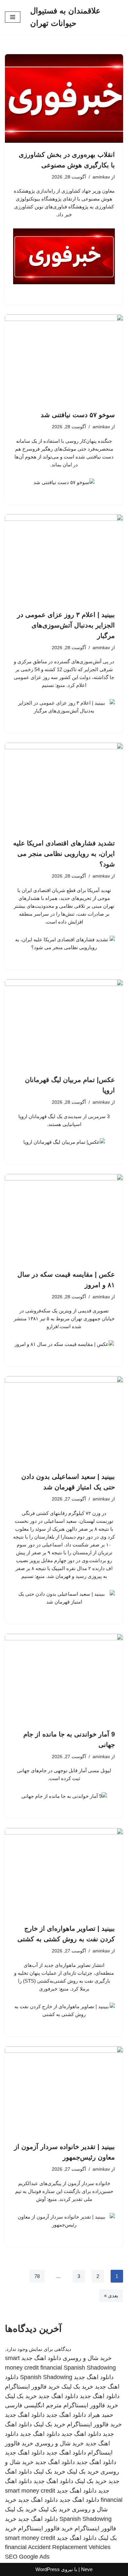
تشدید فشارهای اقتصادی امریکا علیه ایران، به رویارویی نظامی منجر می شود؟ (64, 854)
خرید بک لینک (77, 2387)
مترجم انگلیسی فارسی (33, 2405)
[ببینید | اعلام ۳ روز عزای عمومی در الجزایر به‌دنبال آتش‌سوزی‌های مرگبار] (64, 559)
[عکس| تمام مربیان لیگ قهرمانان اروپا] (64, 1024)
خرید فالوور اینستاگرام (32, 2387)
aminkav (101, 177)
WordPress (48, 2569)
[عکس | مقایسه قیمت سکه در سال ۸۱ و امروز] (64, 1218)
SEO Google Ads (27, 2557)
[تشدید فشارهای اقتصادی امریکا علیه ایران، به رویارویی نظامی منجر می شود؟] (64, 787)
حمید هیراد (100, 2415)
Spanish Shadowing (90, 2368)
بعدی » (111, 2296)
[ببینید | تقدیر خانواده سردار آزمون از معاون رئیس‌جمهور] (64, 2091)
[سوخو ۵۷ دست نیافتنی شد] (64, 359)
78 (37, 2276)
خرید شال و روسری (87, 2358)
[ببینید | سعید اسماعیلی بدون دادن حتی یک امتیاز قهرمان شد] (64, 1420)
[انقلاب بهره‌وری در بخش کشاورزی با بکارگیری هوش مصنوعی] (64, 98)
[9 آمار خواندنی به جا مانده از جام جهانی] (64, 1678)
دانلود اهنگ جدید (41, 2358)
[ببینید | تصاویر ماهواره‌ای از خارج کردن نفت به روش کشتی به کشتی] (64, 1872)
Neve (87, 2569)
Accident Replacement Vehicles (69, 2547)
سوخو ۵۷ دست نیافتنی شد (78, 415)
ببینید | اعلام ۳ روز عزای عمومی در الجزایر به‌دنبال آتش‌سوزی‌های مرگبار (66, 625)
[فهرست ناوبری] (13, 17)
